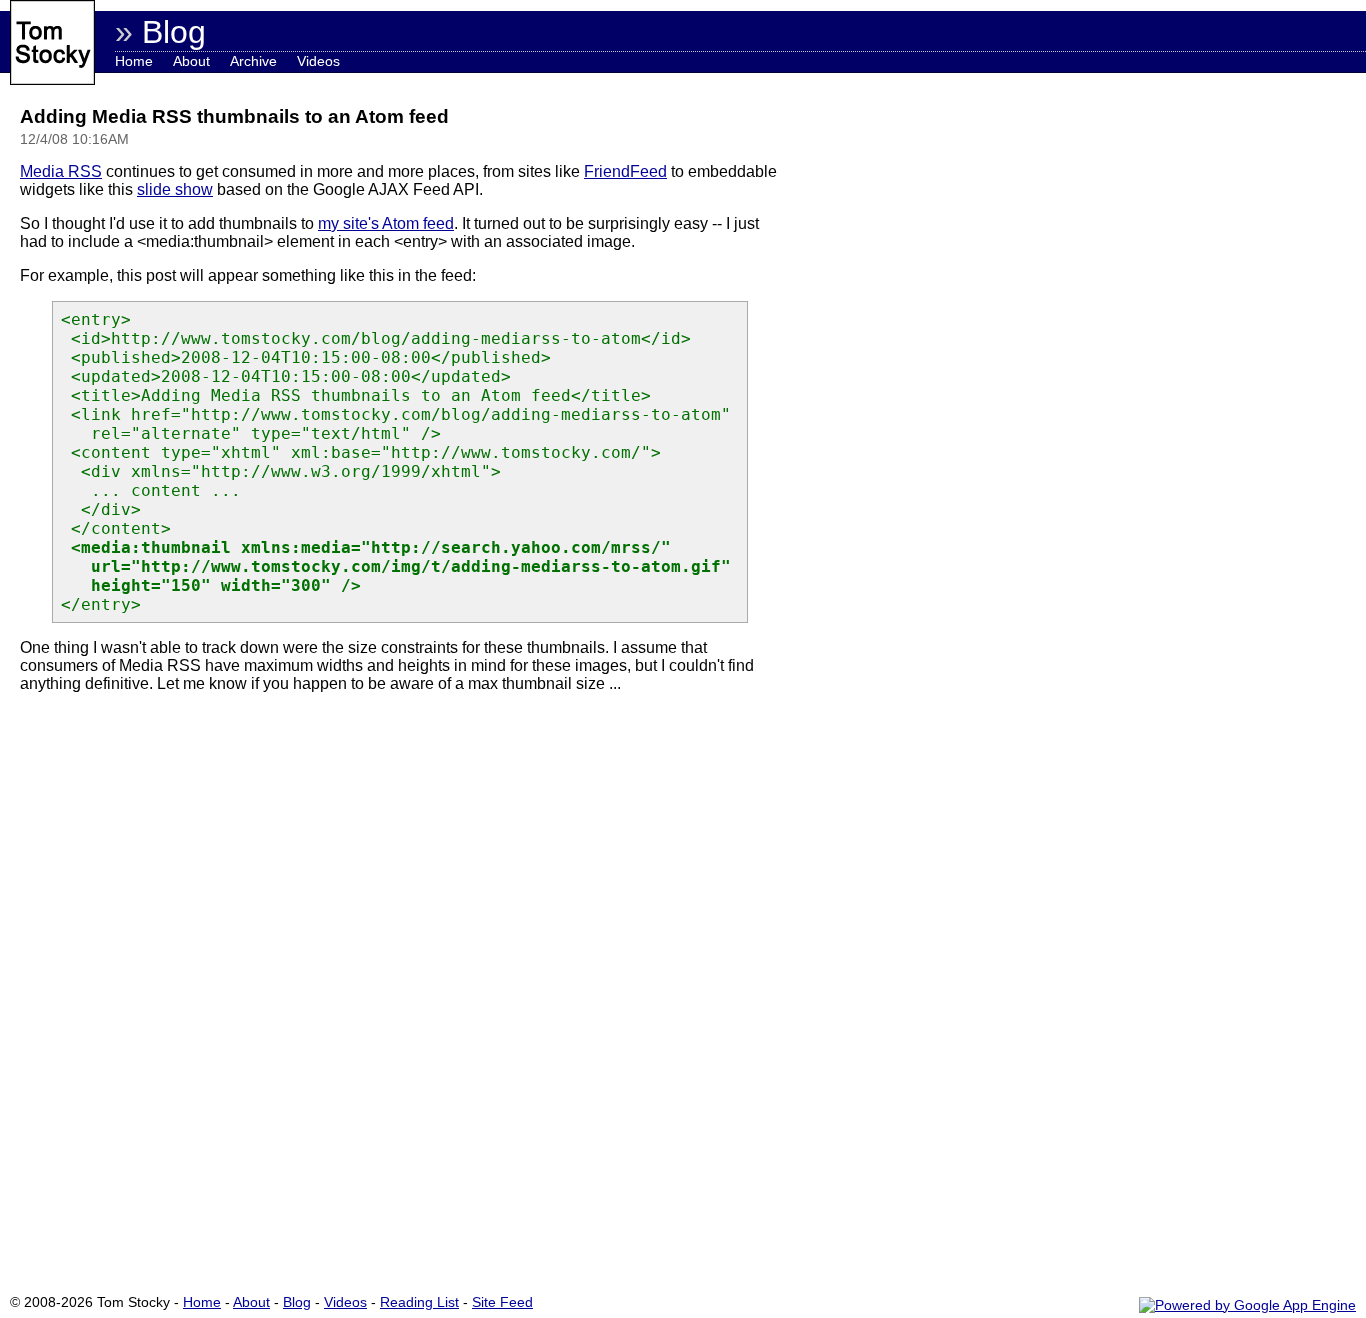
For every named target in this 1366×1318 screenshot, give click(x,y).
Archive (253, 61)
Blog (297, 1302)
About (191, 61)
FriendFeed (625, 171)
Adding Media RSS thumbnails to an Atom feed (234, 116)
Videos (318, 61)
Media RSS (61, 171)
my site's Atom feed (386, 223)
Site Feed (502, 1302)
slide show (175, 189)
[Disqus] (400, 991)
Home (134, 61)
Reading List (419, 1302)
